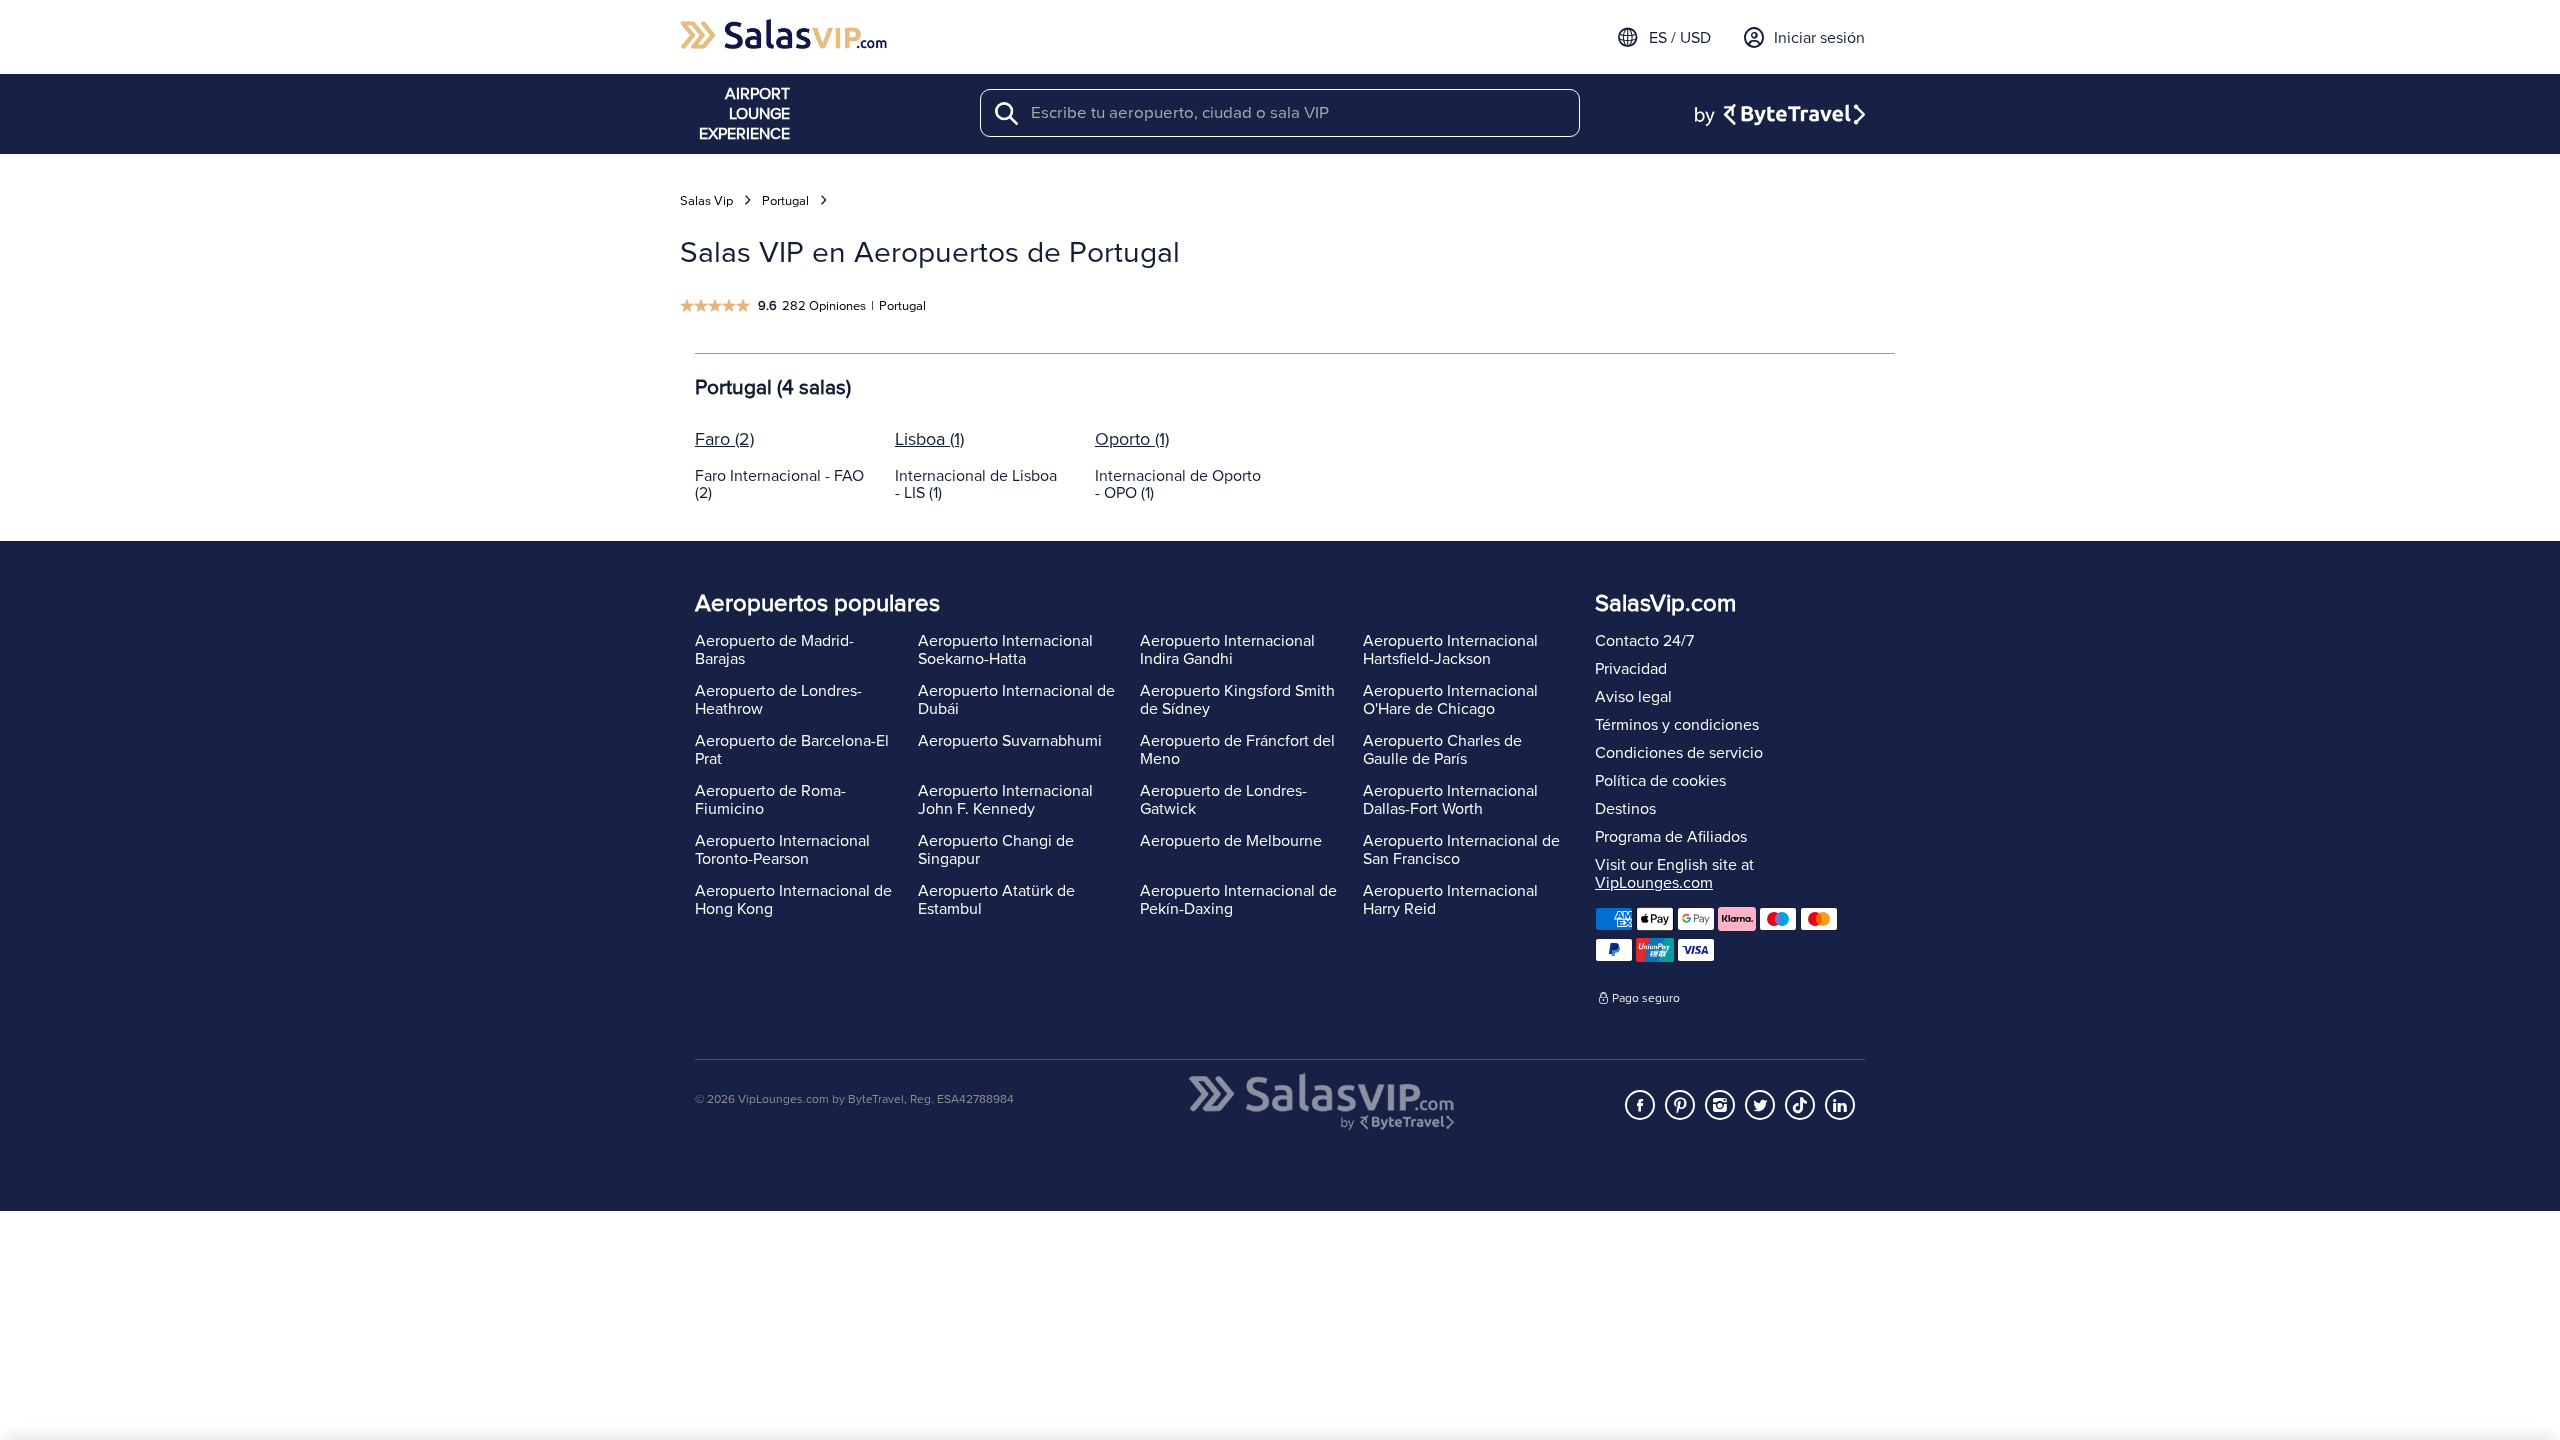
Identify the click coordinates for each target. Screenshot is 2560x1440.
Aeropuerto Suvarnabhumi (1010, 741)
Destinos (1625, 809)
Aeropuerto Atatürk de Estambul (996, 900)
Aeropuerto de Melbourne (1231, 841)
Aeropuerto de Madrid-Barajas (774, 650)
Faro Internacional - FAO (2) (779, 484)
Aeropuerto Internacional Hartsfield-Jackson (1450, 650)
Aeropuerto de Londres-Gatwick (1223, 800)
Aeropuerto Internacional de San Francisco (1461, 850)
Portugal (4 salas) (773, 387)
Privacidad (1631, 669)
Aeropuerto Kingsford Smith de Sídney (1237, 700)
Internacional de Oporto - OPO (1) (1178, 484)
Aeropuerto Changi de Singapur (996, 850)
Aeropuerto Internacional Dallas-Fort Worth (1450, 800)
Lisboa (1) (929, 439)
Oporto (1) (1132, 439)
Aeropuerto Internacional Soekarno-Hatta (1005, 650)
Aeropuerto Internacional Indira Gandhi (1227, 650)
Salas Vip (706, 201)
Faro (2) (724, 439)
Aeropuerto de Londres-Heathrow (778, 700)
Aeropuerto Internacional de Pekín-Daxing (1238, 900)
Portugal (785, 201)
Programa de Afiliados (1671, 837)
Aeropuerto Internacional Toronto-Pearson (782, 850)
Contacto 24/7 (1644, 641)
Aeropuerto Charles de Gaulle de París (1442, 750)
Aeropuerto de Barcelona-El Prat (792, 750)
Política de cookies (1660, 781)
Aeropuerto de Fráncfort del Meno (1237, 750)
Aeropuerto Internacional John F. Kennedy (1005, 800)
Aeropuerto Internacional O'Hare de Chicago (1450, 700)
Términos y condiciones (1677, 725)
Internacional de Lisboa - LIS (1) (976, 484)
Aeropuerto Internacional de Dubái (1016, 700)
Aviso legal (1633, 697)
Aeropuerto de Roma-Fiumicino (770, 800)
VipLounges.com (1654, 883)
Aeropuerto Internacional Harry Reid (1450, 900)
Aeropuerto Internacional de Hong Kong (793, 900)
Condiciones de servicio (1679, 753)
